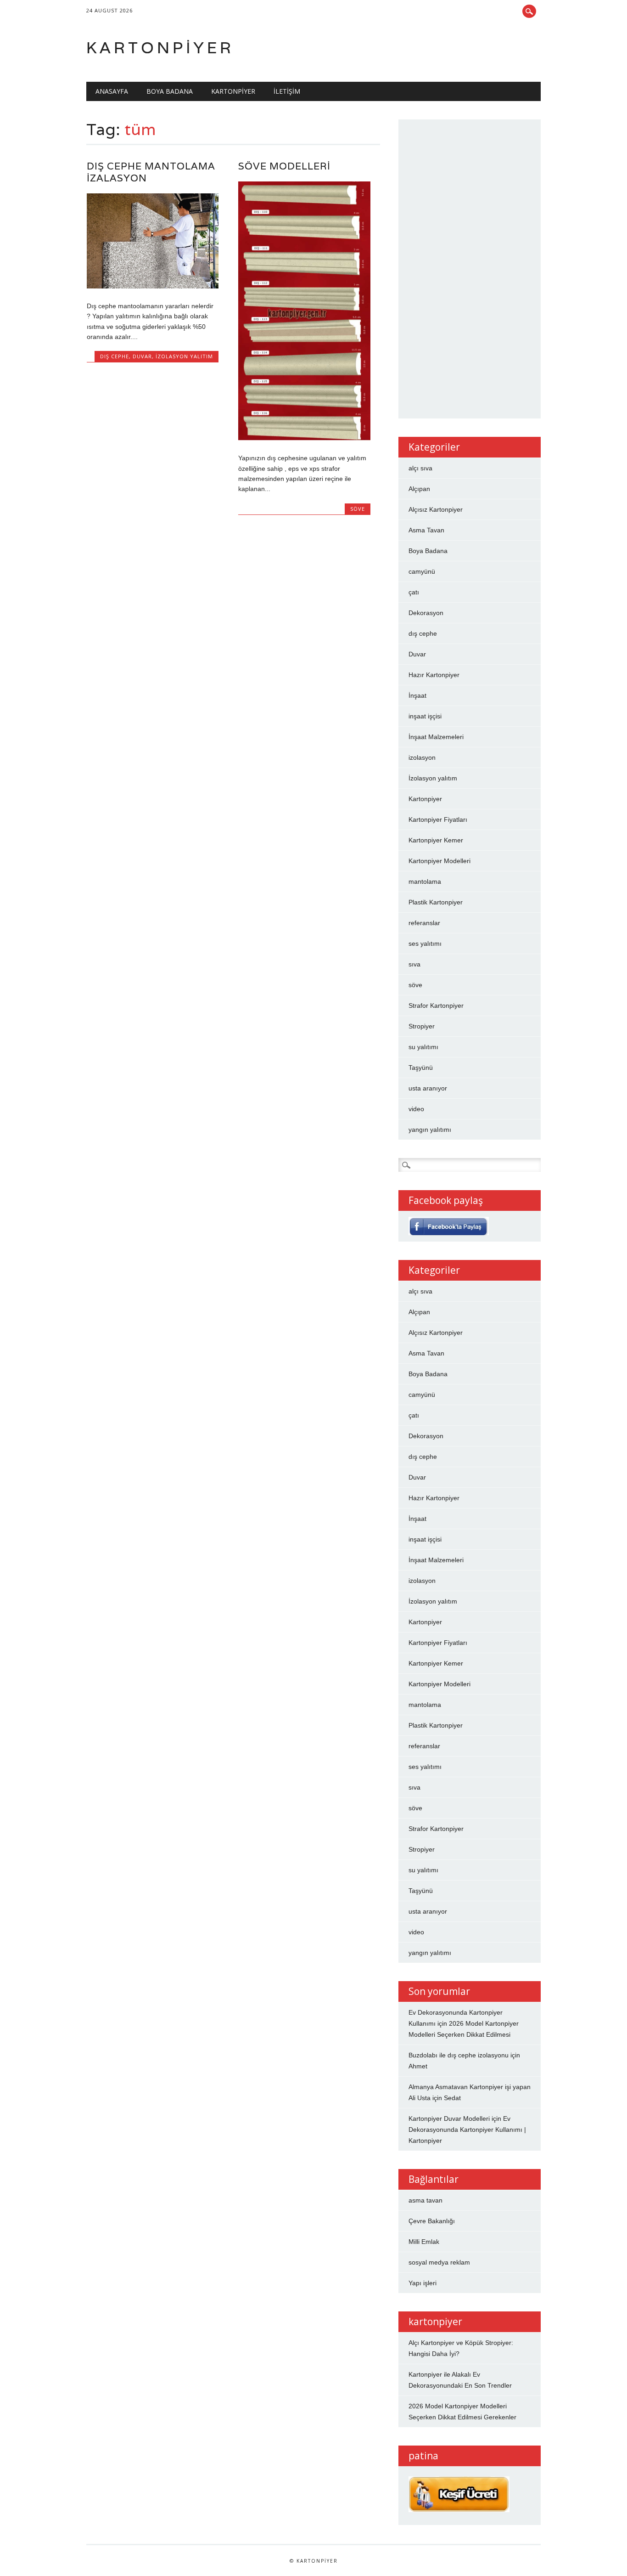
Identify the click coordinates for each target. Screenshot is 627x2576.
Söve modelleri (284, 166)
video (416, 1109)
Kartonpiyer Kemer (436, 840)
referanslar (424, 923)
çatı (414, 592)
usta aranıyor (428, 1088)
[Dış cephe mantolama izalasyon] (153, 286)
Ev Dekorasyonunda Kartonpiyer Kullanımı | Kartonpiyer (467, 2130)
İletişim (287, 91)
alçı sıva (420, 468)
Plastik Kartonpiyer (436, 902)
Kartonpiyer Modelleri (439, 861)
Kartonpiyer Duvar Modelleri (449, 2118)
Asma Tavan (426, 530)
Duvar (142, 356)
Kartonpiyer (160, 48)
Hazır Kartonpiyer (434, 675)
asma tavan (425, 2200)
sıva (414, 964)
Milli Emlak (424, 2242)
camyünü (422, 571)
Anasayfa (112, 91)
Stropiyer (422, 1026)
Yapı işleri (423, 2283)
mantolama (425, 881)
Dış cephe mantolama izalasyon (151, 172)
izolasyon (422, 757)
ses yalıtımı (425, 943)
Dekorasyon (426, 613)
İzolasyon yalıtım (184, 356)
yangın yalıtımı (430, 1130)
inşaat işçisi (425, 716)
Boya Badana (170, 91)
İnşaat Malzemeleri (436, 737)
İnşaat (417, 695)
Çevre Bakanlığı (432, 2221)
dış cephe (115, 356)
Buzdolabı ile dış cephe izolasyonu (459, 2055)
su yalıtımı (423, 1047)
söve (358, 509)
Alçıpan (419, 489)
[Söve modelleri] (304, 439)
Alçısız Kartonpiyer (436, 509)
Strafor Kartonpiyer (436, 1006)
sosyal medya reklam (439, 2262)
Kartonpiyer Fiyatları (438, 819)
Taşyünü (421, 1068)
